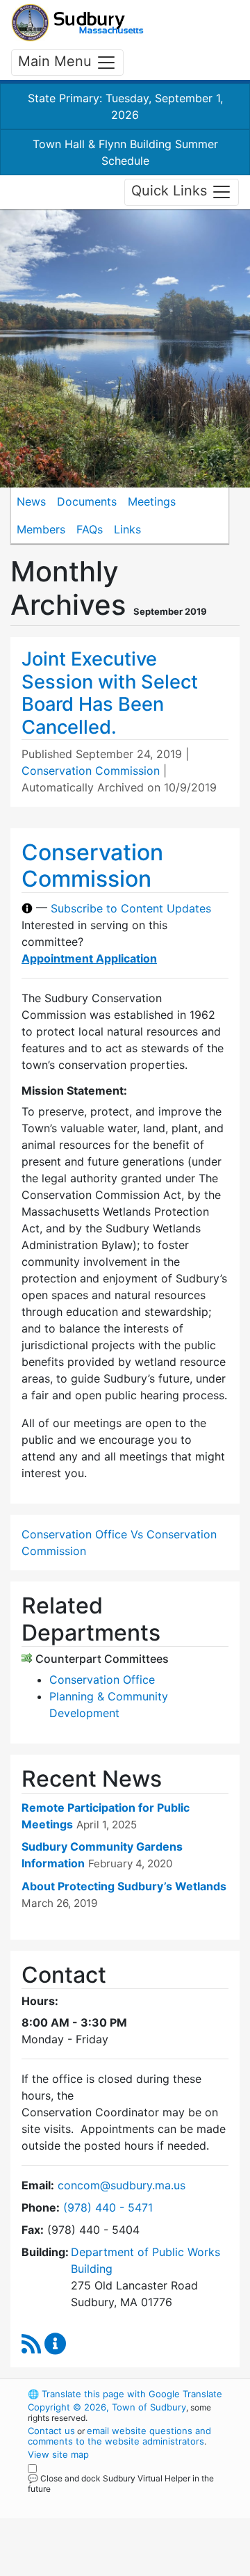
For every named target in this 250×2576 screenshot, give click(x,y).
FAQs (90, 529)
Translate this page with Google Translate (125, 2394)
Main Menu (57, 61)
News (31, 501)
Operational (113, 2568)
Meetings (152, 501)
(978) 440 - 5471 (108, 2207)
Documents (87, 501)
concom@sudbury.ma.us (122, 2185)
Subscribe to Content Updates (131, 908)
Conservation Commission (91, 771)
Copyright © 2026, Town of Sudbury (107, 2407)
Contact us (51, 2431)
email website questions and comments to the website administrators (119, 2436)
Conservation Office (102, 1680)
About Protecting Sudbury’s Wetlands (124, 1886)
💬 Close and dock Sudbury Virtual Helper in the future (121, 2484)
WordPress (89, 2502)
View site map (58, 2454)
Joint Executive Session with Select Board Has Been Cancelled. (110, 693)
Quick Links (171, 191)
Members (41, 529)
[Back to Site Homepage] (77, 23)
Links (127, 529)
